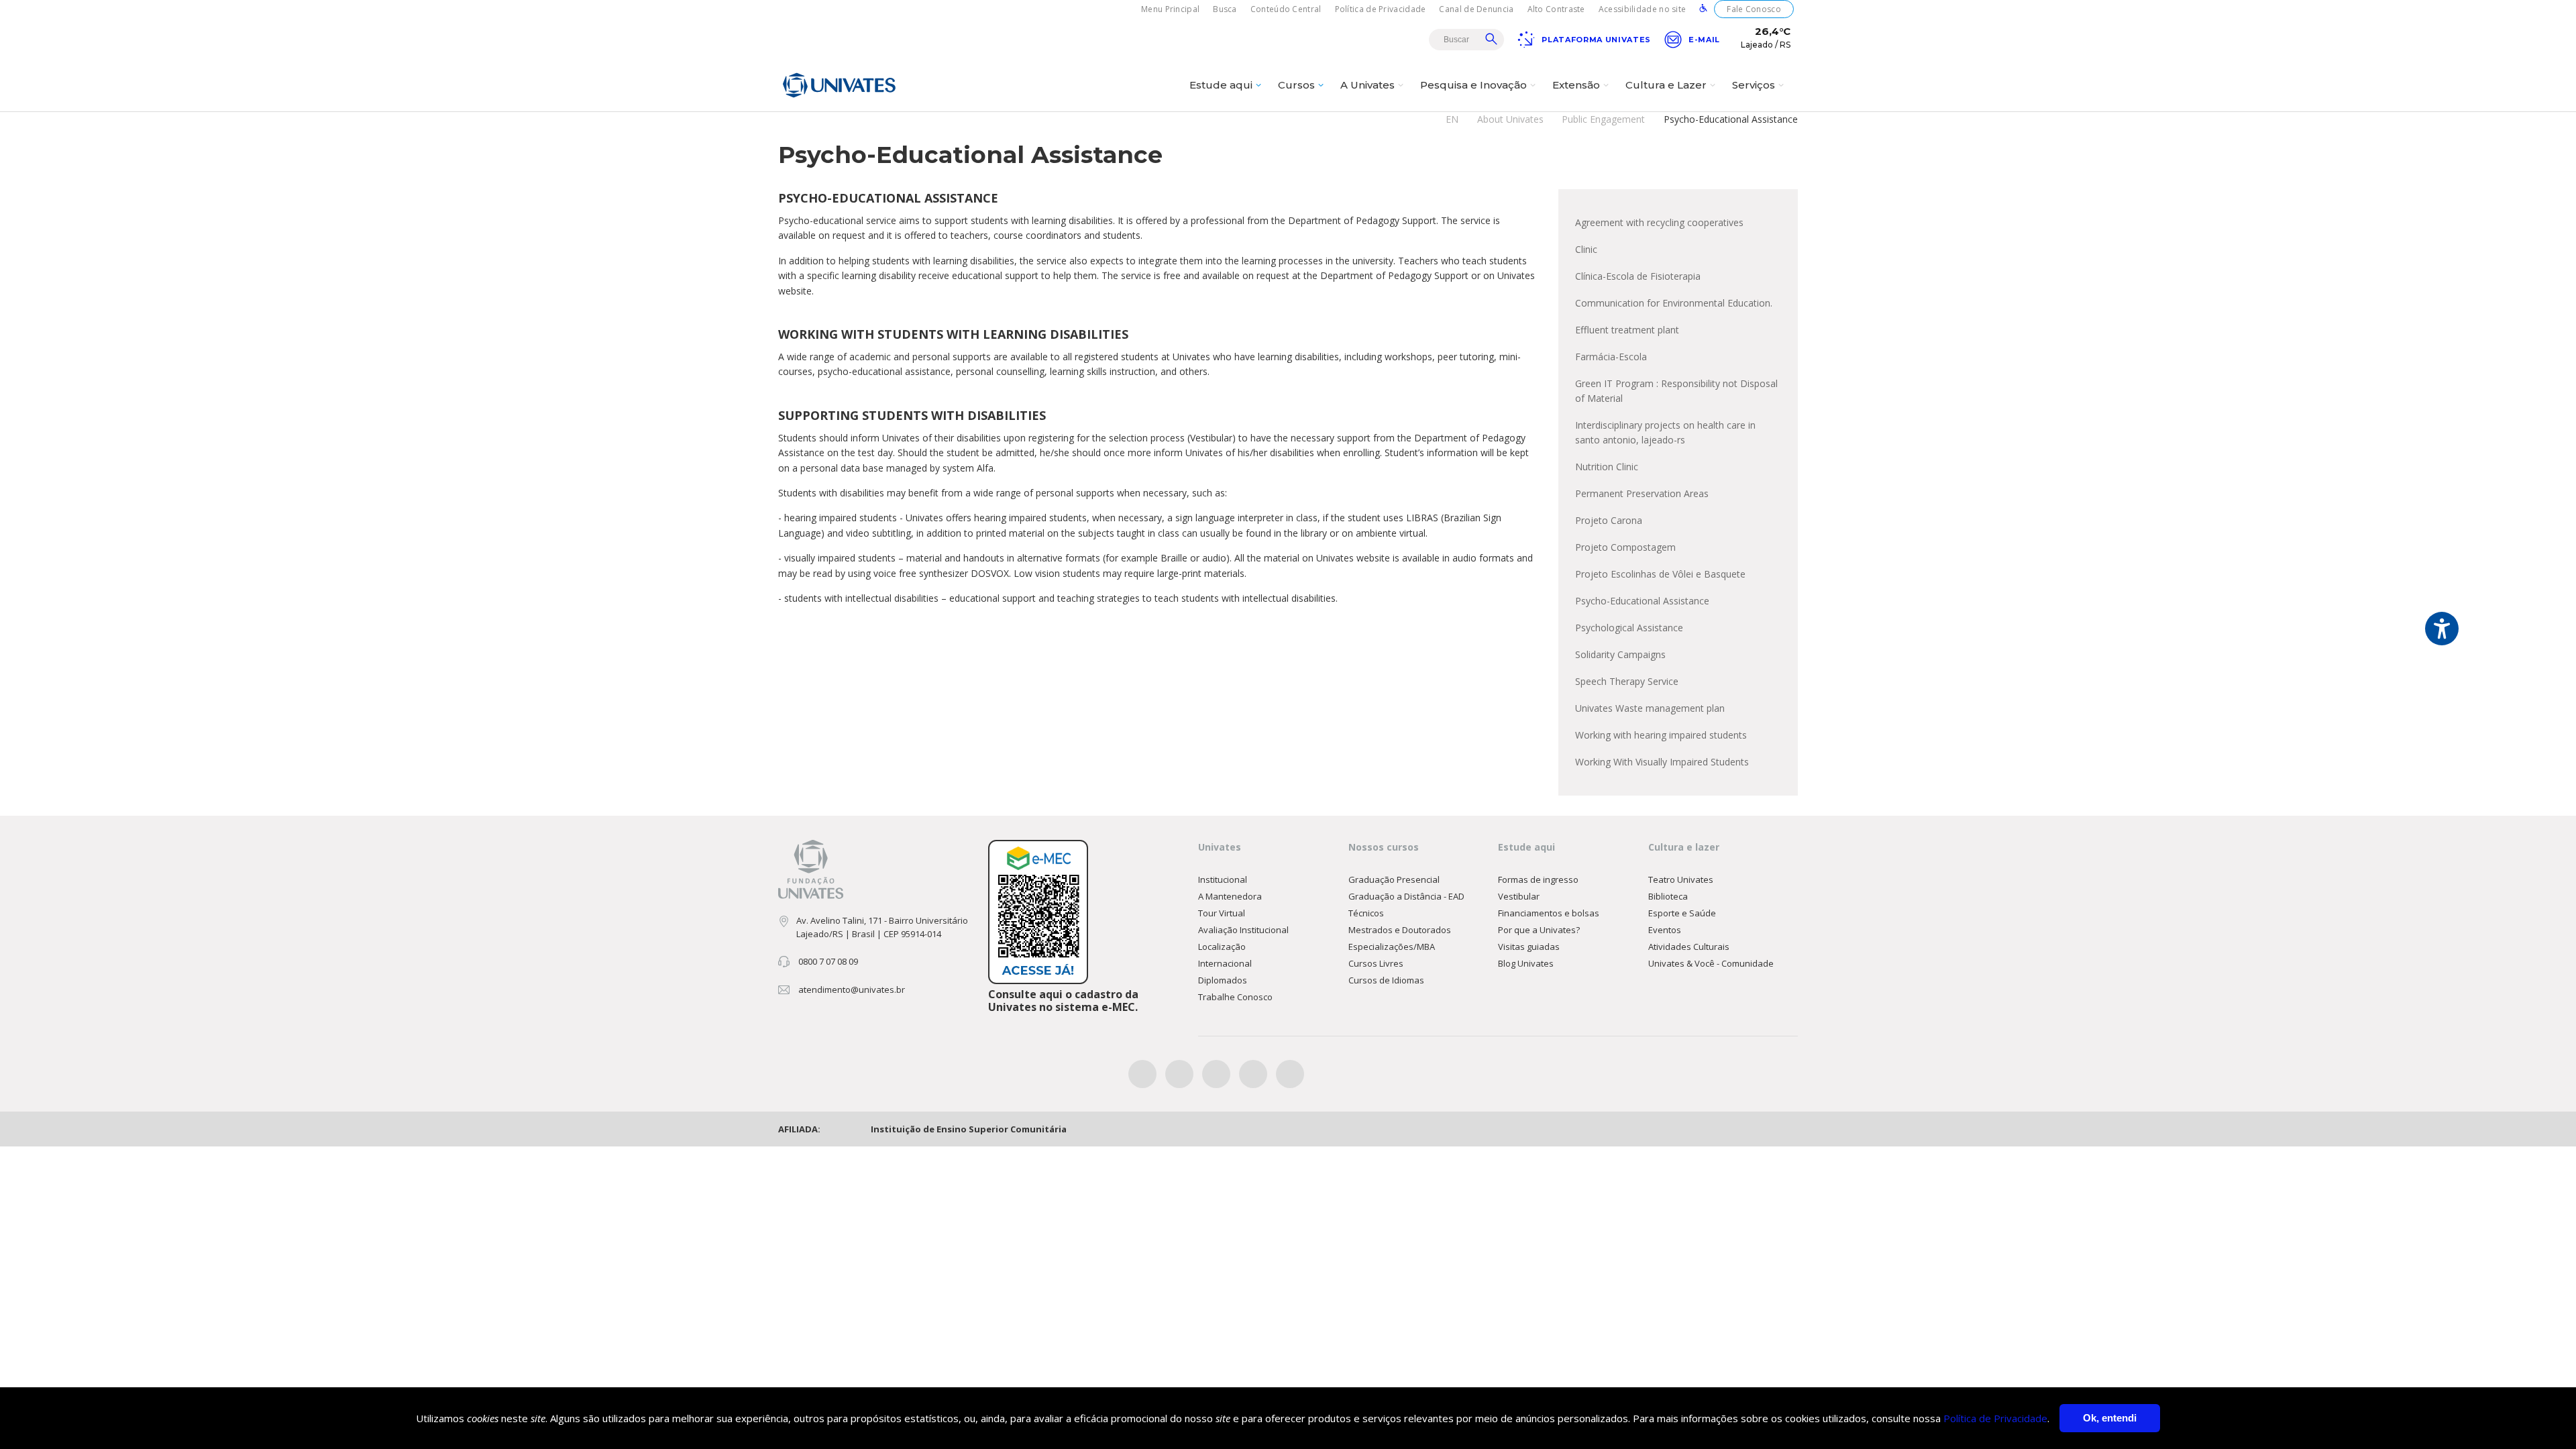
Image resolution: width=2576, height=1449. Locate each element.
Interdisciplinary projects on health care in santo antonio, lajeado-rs (1665, 432)
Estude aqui (1221, 85)
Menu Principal (1170, 9)
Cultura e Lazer (1666, 85)
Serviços (1754, 85)
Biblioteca (1668, 896)
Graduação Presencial (1394, 879)
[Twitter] (1179, 1074)
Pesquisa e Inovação (1473, 85)
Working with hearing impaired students (1661, 735)
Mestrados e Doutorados (1400, 930)
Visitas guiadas (1529, 947)
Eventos (1665, 930)
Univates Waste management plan (1650, 708)
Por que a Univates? (1539, 930)
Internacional (1225, 963)
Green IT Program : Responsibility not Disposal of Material (1676, 391)
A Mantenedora (1230, 896)
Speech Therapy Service (1627, 681)
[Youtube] (1253, 1074)
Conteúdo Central (1286, 9)
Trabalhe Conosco (1235, 997)
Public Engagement (1603, 119)
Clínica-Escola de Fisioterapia (1638, 276)
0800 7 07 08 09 (828, 961)
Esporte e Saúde (1682, 913)
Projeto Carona (1609, 520)
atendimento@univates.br (852, 989)
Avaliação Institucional (1243, 930)
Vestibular (1519, 896)
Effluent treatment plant (1627, 330)
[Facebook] (1142, 1074)
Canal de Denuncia (1476, 9)
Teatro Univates (1681, 879)
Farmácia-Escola (1611, 357)
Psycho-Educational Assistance (1642, 601)
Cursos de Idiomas (1386, 980)
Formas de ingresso (1538, 879)
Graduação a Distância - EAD (1406, 896)
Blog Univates (1526, 963)
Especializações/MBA (1392, 947)
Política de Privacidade (1381, 9)
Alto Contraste (1556, 9)
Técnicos (1366, 913)
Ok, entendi (2110, 1418)
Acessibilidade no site (1643, 9)
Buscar (1491, 39)
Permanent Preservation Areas (1642, 493)
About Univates (1510, 119)
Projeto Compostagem (1625, 547)
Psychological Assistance (1629, 628)
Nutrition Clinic (1607, 467)
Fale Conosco (1754, 9)
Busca (1225, 9)
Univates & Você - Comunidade (1711, 963)
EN (1452, 119)
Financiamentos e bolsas (1549, 913)
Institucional (1223, 879)
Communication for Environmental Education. (1674, 303)
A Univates (1367, 85)
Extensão (1576, 85)
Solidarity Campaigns (1620, 654)
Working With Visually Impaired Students (1662, 762)
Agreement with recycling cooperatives (1659, 222)
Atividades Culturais (1689, 947)
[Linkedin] (1290, 1074)
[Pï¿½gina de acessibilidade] (1703, 9)
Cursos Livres (1376, 963)
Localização (1222, 947)
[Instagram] (1216, 1074)
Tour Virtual (1222, 913)
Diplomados (1223, 980)
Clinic (1586, 249)
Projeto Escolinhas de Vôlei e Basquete (1660, 574)
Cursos (1296, 85)
